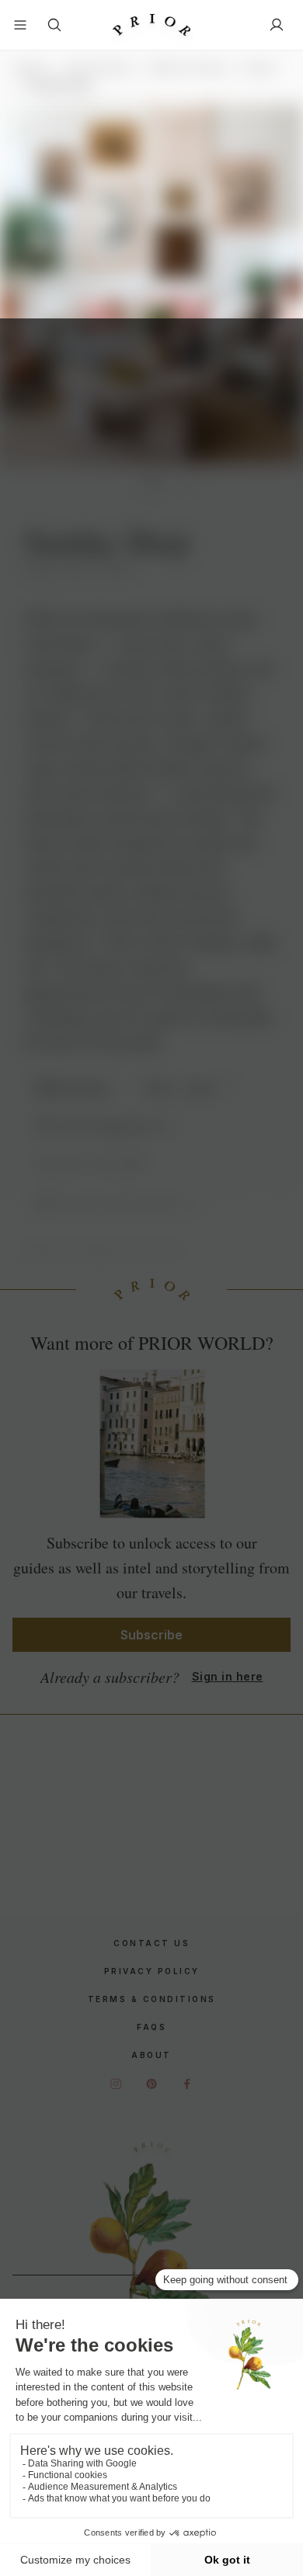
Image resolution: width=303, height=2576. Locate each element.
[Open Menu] (20, 25)
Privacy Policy (152, 1971)
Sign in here (228, 1676)
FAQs (151, 2027)
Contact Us (151, 1943)
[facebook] (187, 2084)
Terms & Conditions (152, 1999)
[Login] (277, 25)
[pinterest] (151, 2084)
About (151, 2055)
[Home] (151, 25)
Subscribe (151, 1635)
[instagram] (116, 2084)
